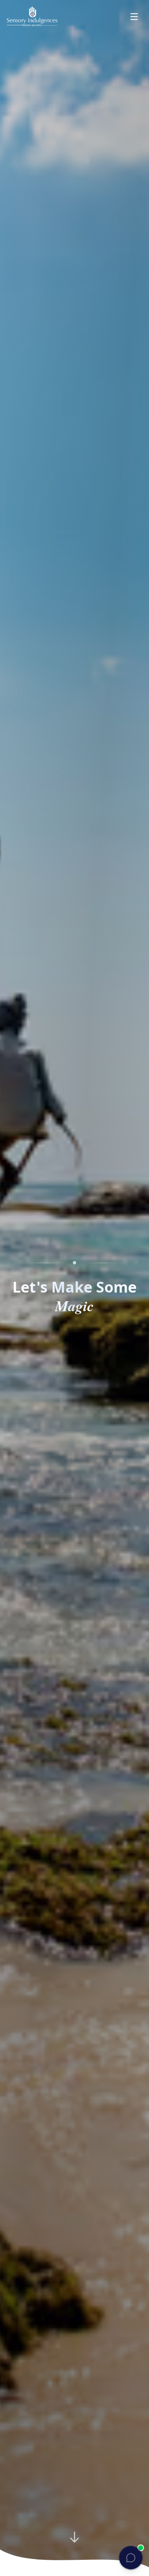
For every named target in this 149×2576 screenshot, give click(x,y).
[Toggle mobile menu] (134, 17)
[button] (131, 2558)
